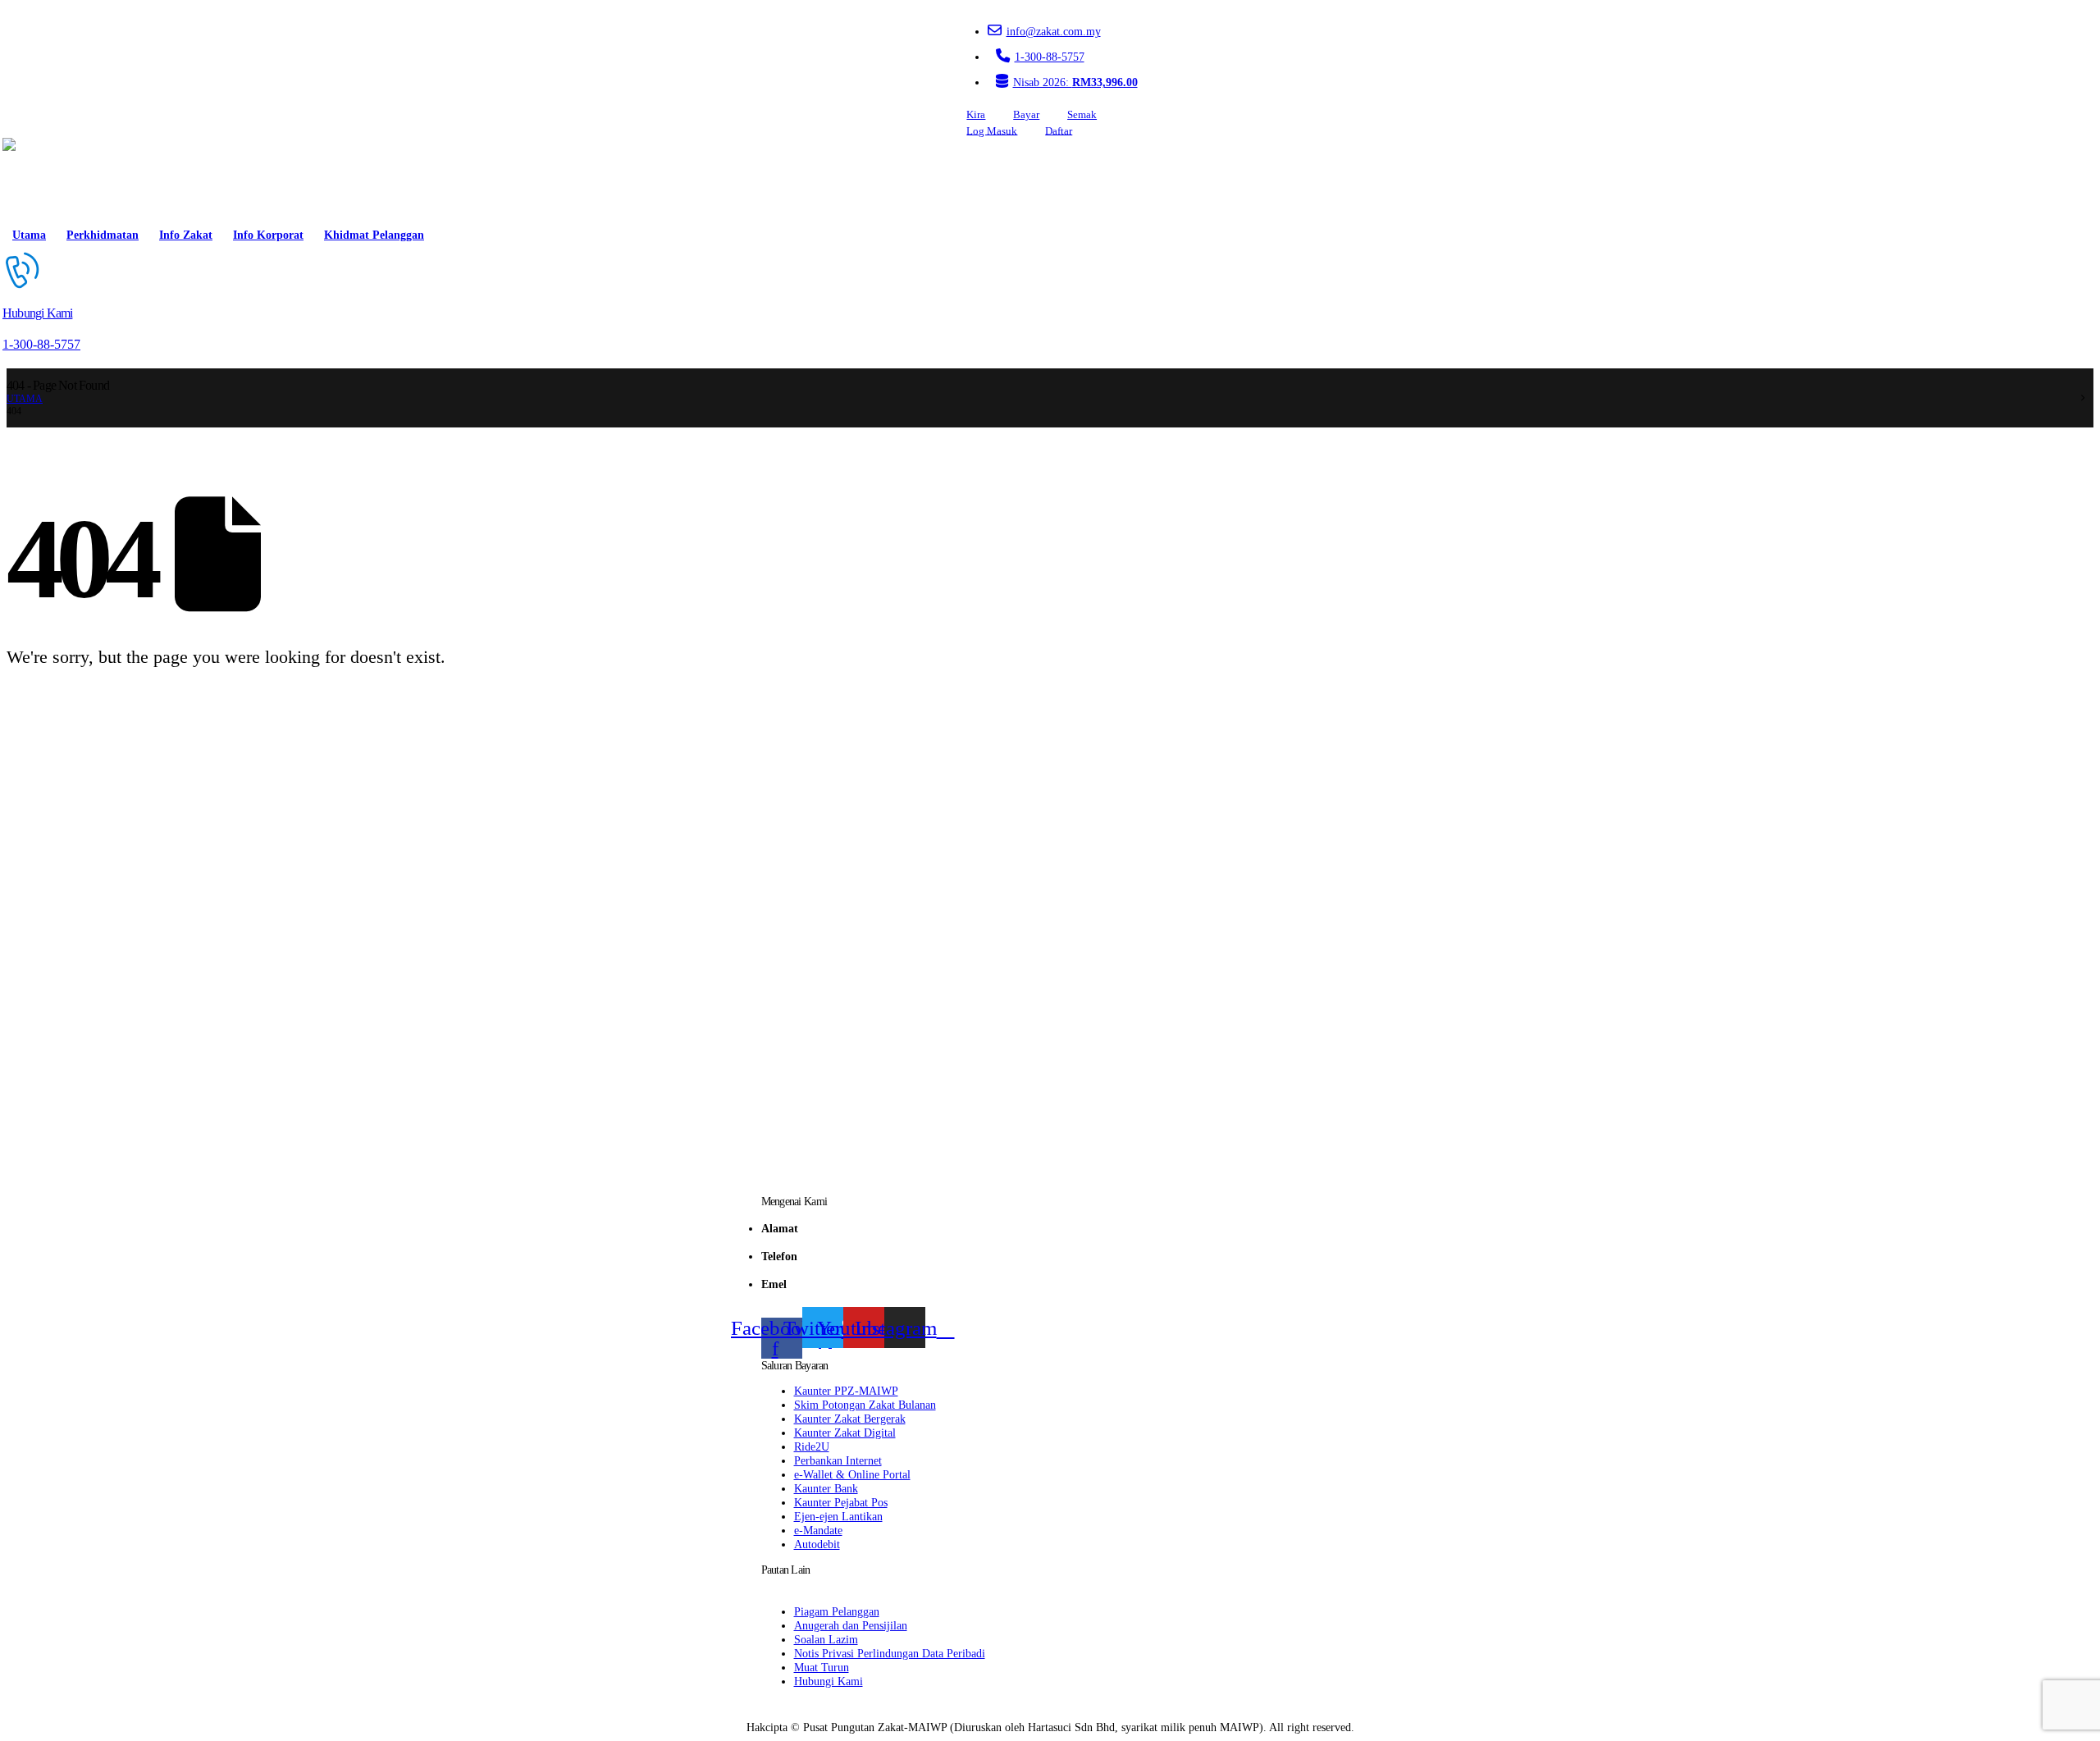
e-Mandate (818, 1530)
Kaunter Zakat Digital (845, 1433)
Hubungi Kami (829, 1681)
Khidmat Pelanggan (374, 235)
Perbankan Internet (838, 1460)
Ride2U (812, 1446)
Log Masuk (992, 130)
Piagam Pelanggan (837, 1611)
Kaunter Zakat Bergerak (850, 1419)
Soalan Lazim (826, 1639)
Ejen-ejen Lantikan (838, 1516)
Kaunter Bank (826, 1488)
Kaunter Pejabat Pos (841, 1502)
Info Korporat (268, 235)
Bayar (1026, 115)
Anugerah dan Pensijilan (851, 1625)
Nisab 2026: (1075, 82)
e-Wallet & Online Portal (852, 1474)
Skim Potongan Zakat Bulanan (865, 1405)
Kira (976, 115)
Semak (1082, 115)
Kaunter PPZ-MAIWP (846, 1391)
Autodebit (817, 1544)
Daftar (1059, 130)
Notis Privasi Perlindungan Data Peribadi (890, 1653)
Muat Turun (822, 1667)
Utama (29, 235)
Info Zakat (186, 235)
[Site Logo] (49, 179)
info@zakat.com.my (1054, 31)
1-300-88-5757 (1050, 57)
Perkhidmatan (103, 235)
